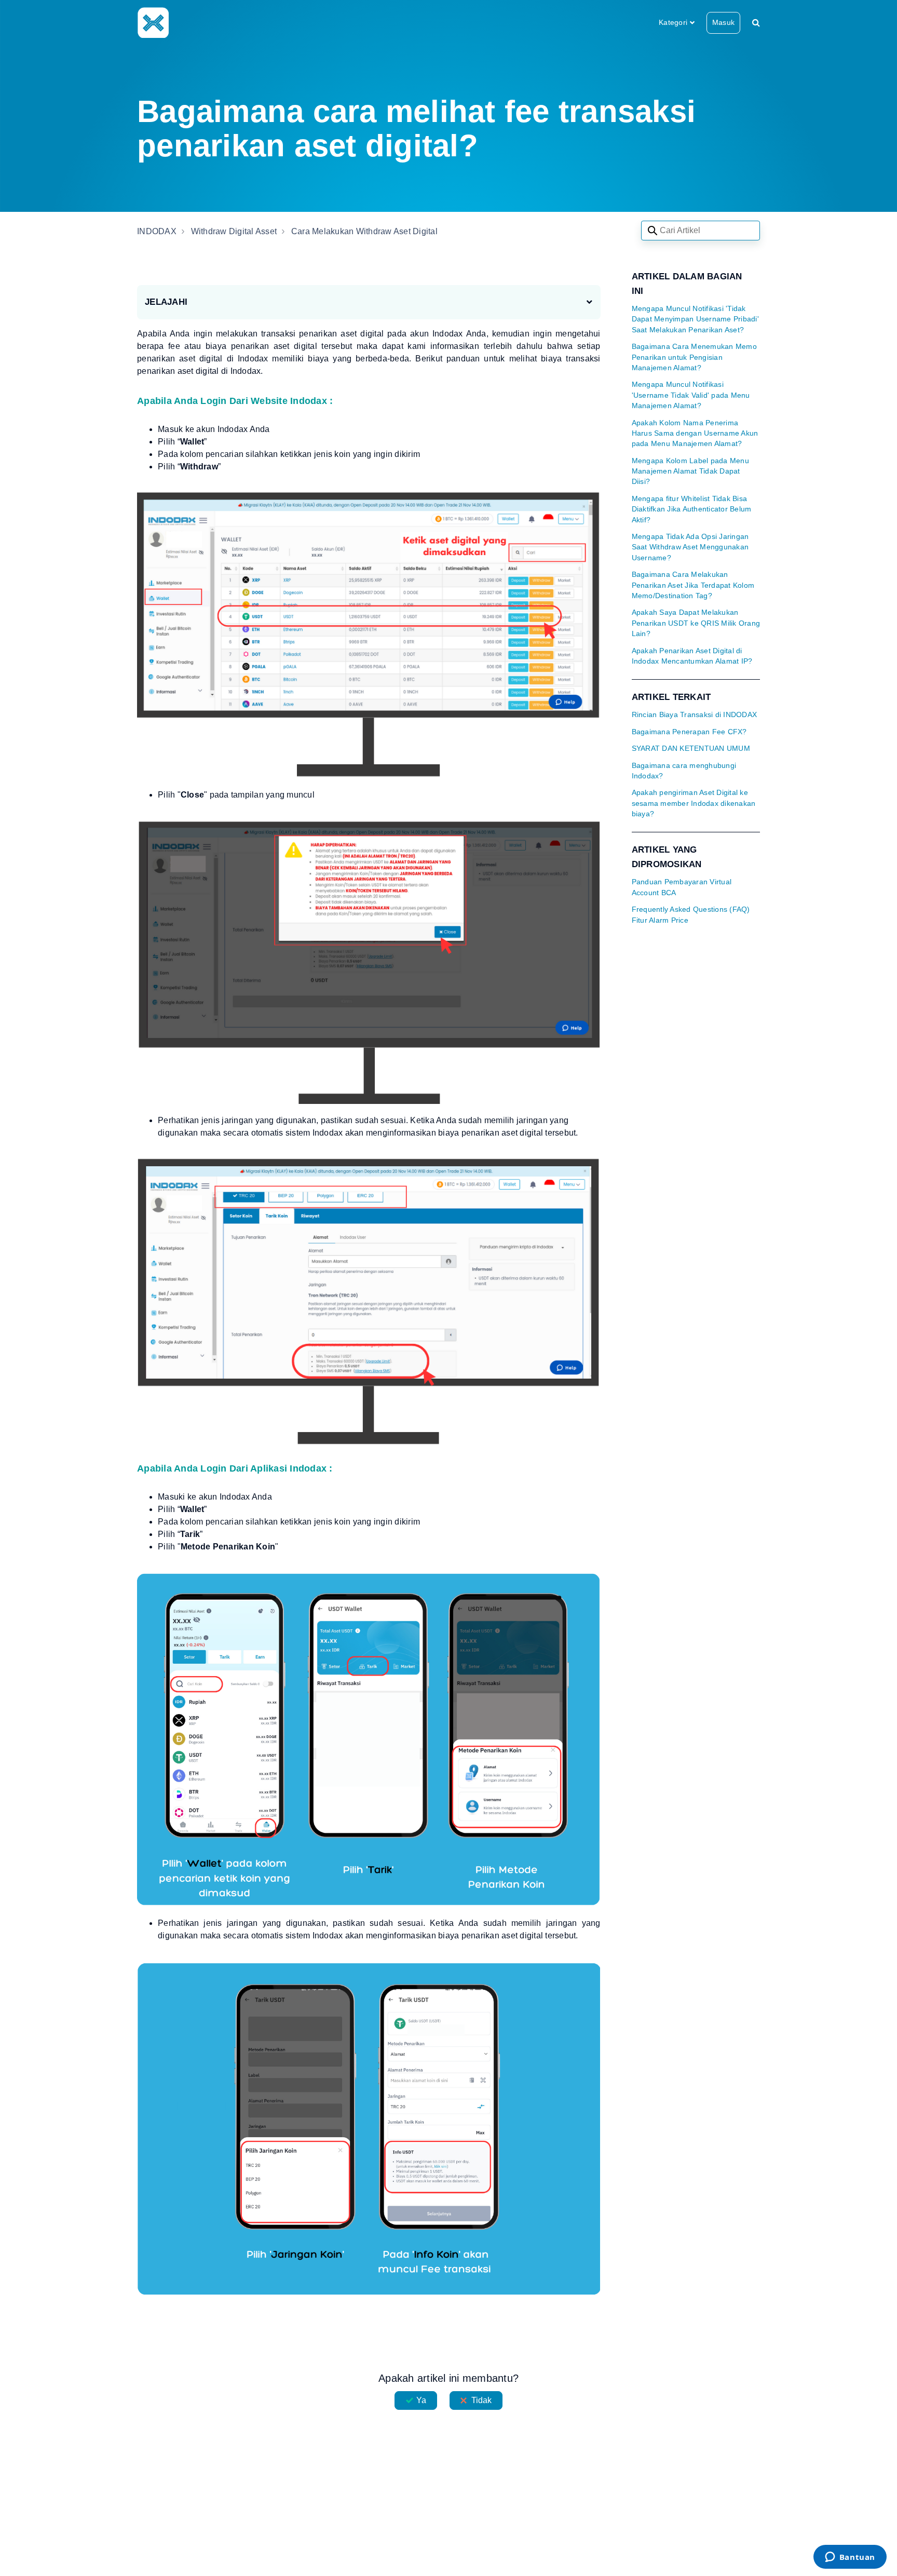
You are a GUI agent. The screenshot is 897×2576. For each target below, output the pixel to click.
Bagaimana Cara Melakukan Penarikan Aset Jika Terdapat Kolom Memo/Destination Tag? (693, 585)
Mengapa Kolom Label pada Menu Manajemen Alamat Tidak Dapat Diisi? (690, 471)
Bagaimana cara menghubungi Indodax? (684, 771)
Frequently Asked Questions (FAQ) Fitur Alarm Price (691, 915)
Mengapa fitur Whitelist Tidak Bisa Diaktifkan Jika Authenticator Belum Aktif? (692, 509)
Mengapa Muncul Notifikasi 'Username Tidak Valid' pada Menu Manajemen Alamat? (691, 395)
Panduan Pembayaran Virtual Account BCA (682, 887)
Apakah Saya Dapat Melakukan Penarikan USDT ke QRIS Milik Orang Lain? (696, 623)
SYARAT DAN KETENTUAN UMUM (691, 748)
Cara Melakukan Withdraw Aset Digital (364, 231)
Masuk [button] (723, 22)
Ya (421, 2400)
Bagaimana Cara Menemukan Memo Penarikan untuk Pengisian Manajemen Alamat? (694, 357)
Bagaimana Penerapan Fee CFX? (689, 732)
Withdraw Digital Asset (234, 231)
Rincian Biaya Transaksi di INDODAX (695, 715)
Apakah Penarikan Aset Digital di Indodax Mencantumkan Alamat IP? (692, 656)
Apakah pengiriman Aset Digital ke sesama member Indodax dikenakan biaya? (694, 803)
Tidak (482, 2400)
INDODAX (157, 231)
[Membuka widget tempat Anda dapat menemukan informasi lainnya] (850, 2558)
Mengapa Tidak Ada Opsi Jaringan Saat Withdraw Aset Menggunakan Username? (690, 547)
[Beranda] (153, 22)
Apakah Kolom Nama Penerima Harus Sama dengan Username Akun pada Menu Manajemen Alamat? (695, 434)
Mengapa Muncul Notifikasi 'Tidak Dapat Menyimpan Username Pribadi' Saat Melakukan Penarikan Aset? (695, 319)
